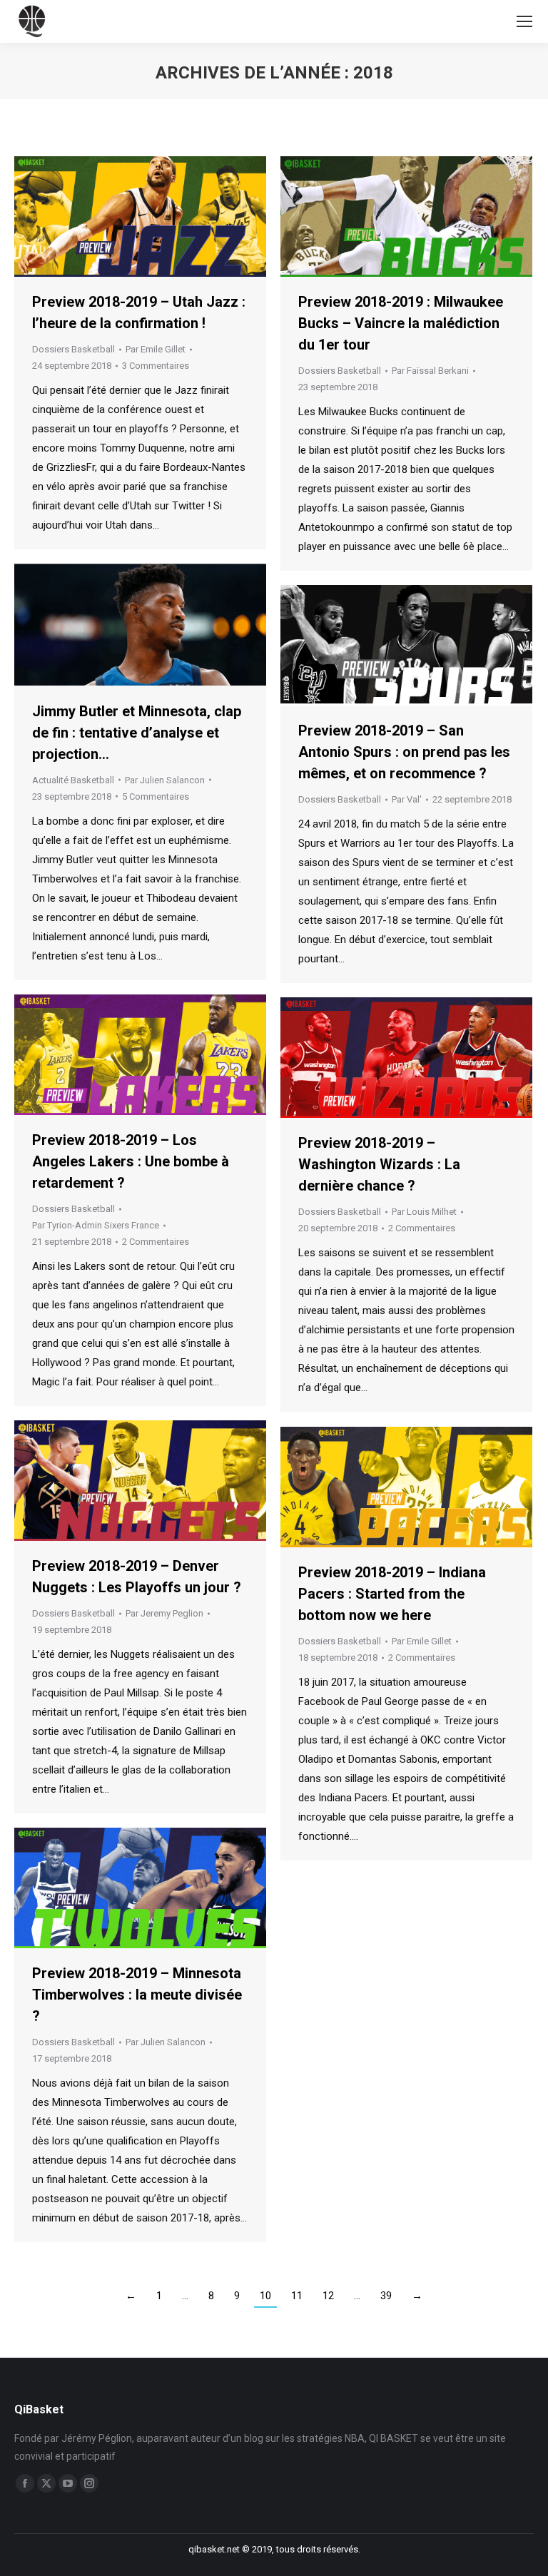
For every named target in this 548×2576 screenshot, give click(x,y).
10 (265, 2296)
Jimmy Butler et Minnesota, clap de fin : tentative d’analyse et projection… (137, 733)
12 (328, 2296)
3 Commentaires (156, 366)
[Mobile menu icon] (524, 21)
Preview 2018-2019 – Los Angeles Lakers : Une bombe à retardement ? (131, 1161)
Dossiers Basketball (73, 349)
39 (386, 2296)
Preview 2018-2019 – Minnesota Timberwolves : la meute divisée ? (137, 1995)
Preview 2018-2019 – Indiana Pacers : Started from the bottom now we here (392, 1594)
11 (297, 2296)
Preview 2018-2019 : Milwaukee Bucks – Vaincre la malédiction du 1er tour (401, 323)
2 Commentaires (156, 1242)
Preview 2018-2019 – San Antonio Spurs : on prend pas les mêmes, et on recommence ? (404, 752)
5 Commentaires (156, 796)
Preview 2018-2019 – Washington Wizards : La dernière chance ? (379, 1164)
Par (156, 349)
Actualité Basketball (73, 780)
